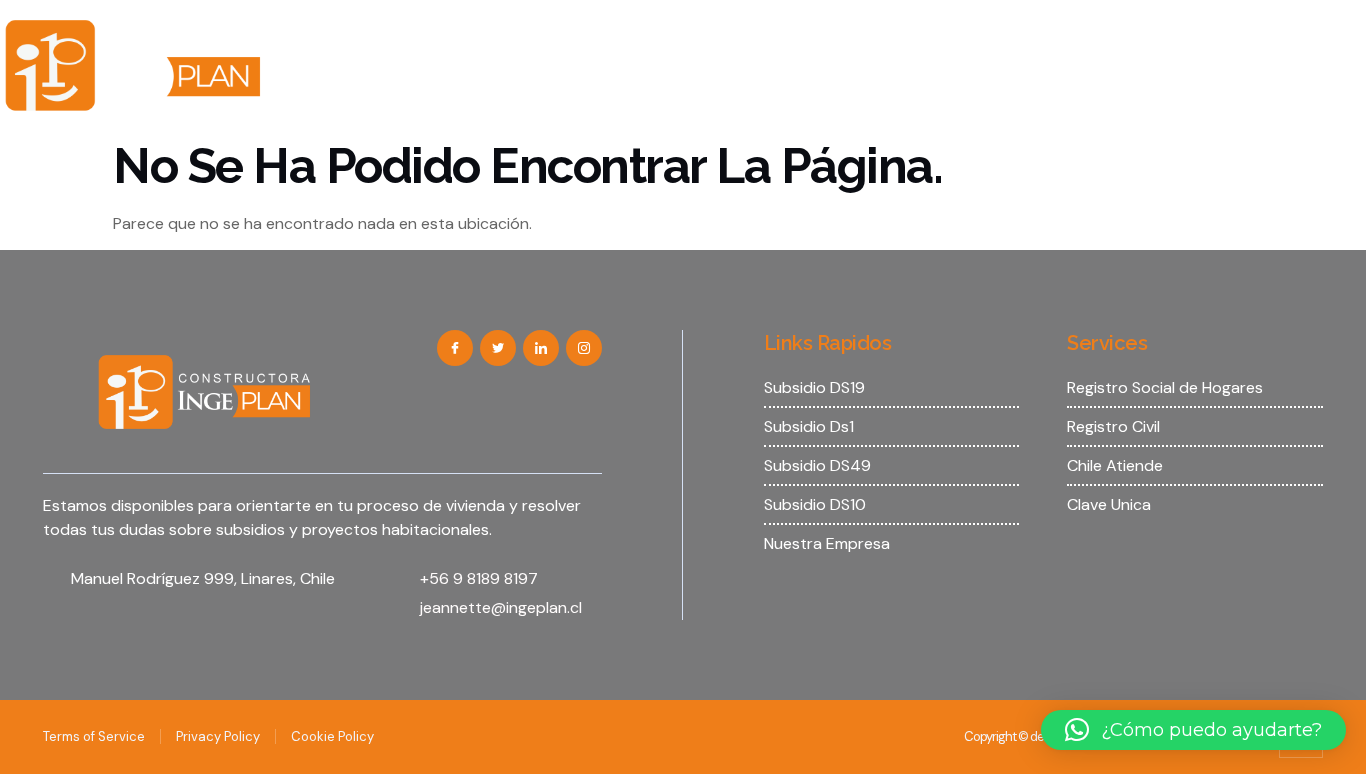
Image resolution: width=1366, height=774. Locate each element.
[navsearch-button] (1331, 58)
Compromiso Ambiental (1183, 32)
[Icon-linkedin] (541, 348)
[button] (1193, 730)
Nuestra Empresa (451, 32)
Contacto (718, 96)
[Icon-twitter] (498, 348)
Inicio (330, 32)
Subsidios (587, 32)
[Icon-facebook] (455, 348)
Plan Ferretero (843, 96)
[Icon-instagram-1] (584, 348)
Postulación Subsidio (760, 32)
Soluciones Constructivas (966, 32)
